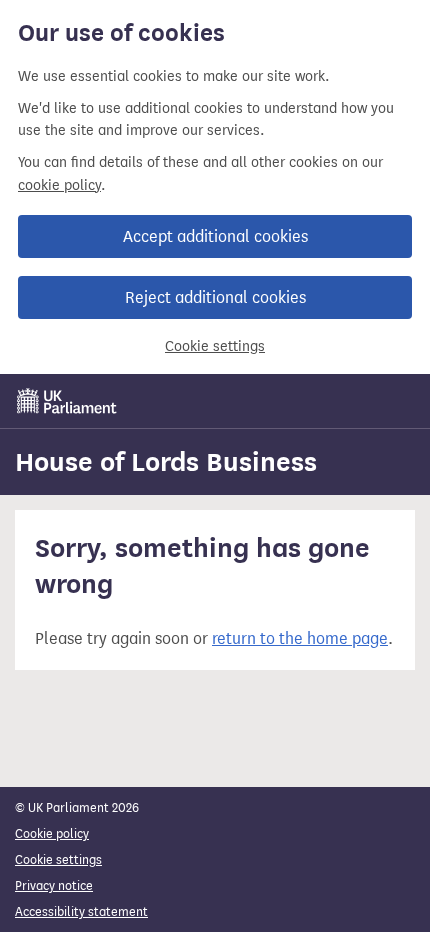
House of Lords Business (166, 462)
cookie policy (59, 185)
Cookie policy (52, 833)
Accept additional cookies (215, 236)
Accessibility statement (81, 911)
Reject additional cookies (215, 297)
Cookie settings (215, 346)
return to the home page (300, 638)
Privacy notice (54, 885)
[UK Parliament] (67, 401)
